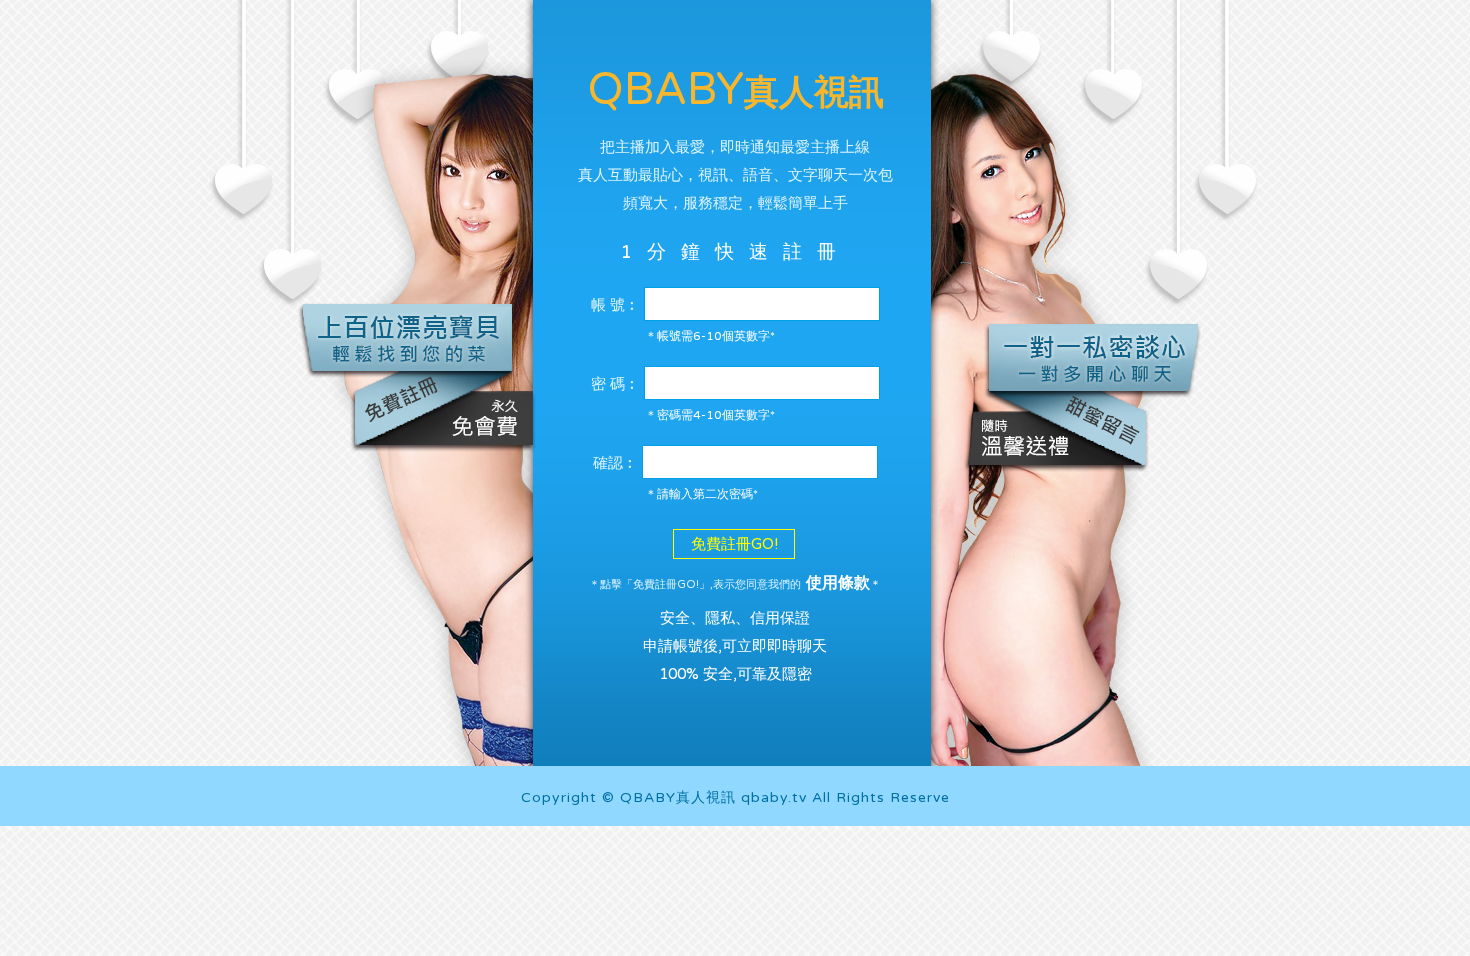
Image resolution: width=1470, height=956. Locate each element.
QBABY (735, 90)
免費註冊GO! (734, 544)
